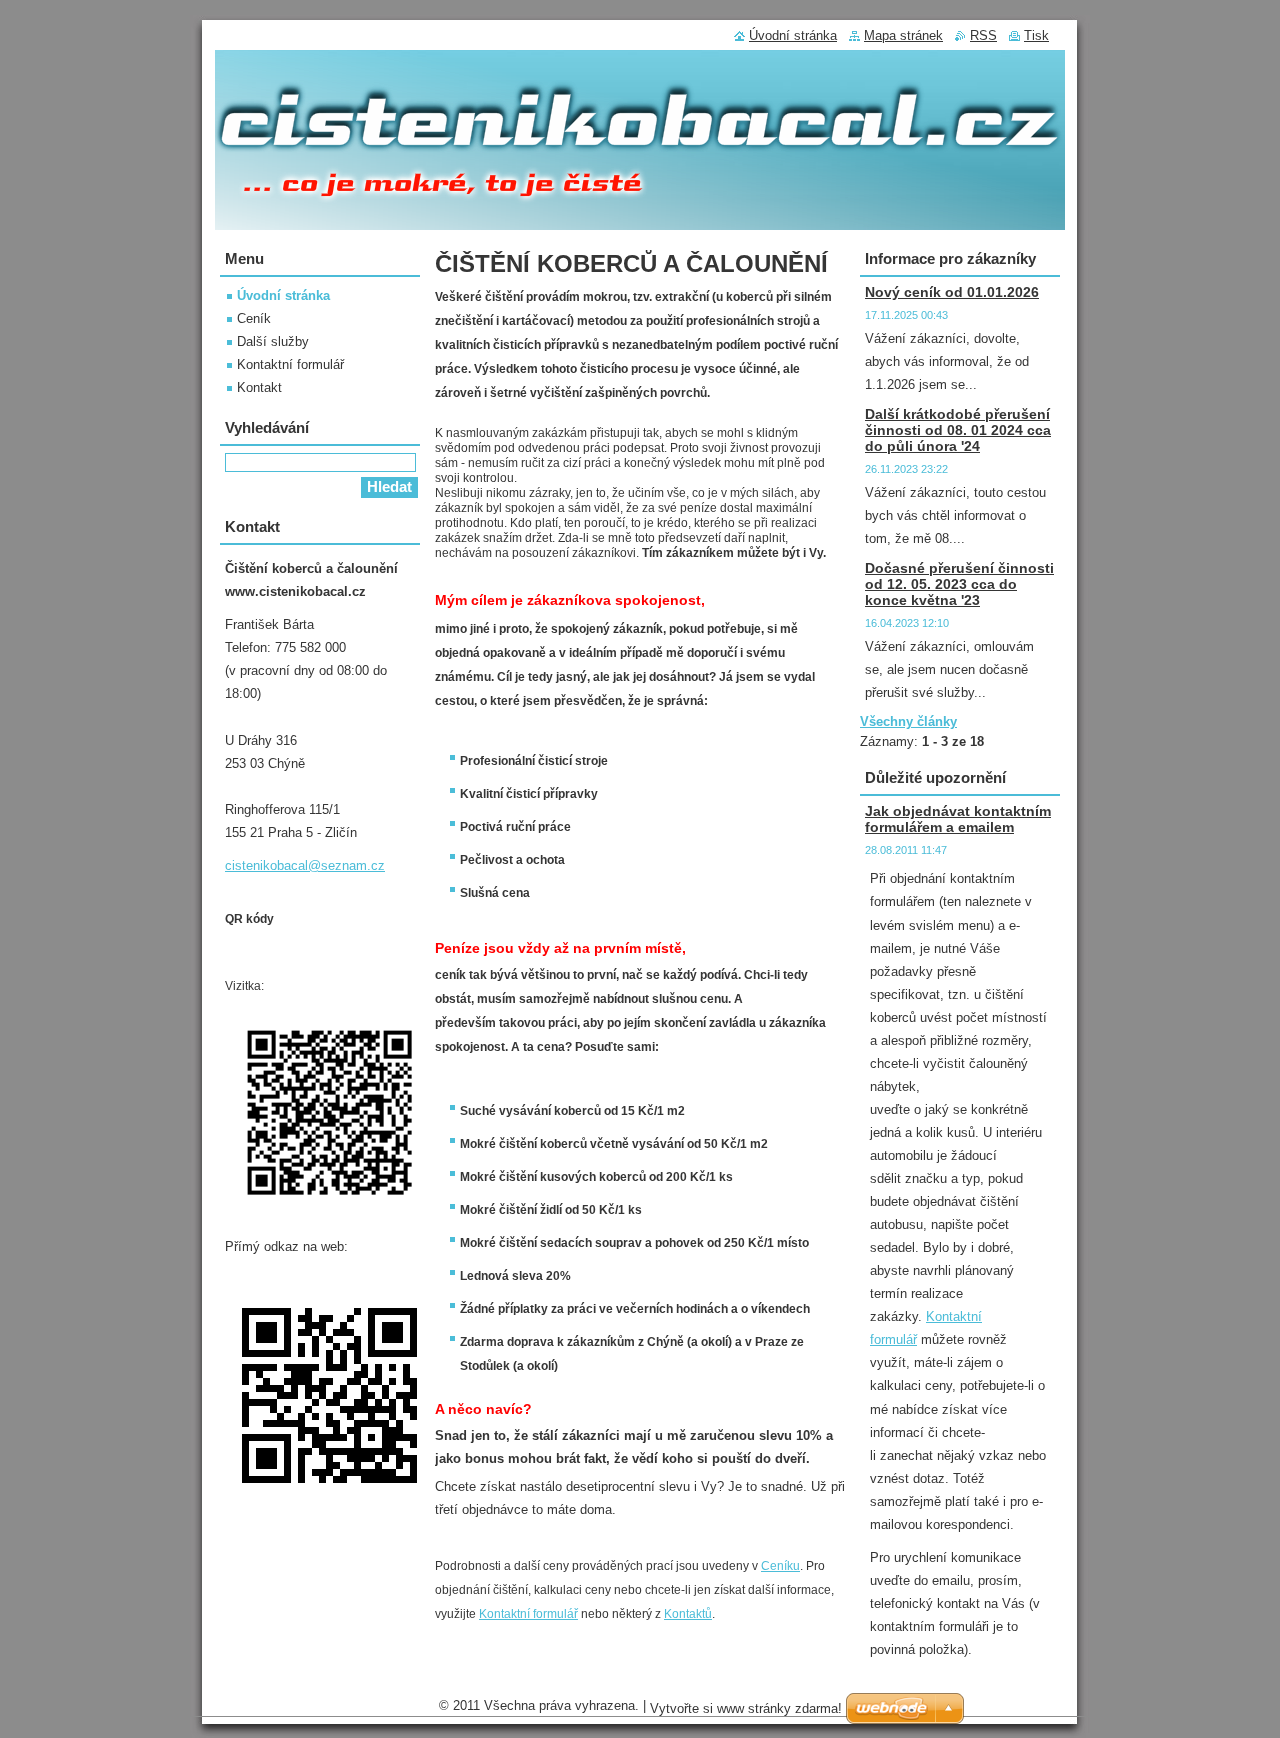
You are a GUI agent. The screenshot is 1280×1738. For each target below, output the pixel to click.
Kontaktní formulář (528, 1614)
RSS (983, 35)
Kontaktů (688, 1614)
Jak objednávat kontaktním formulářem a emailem (958, 819)
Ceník (254, 318)
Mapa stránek (903, 35)
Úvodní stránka (283, 295)
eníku (785, 1566)
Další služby (273, 341)
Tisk (1036, 35)
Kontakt (259, 387)
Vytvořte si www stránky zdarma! (746, 1708)
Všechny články (908, 721)
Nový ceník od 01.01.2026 (952, 292)
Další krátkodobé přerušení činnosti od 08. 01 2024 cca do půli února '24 (958, 430)
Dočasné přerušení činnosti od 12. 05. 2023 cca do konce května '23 (959, 584)
